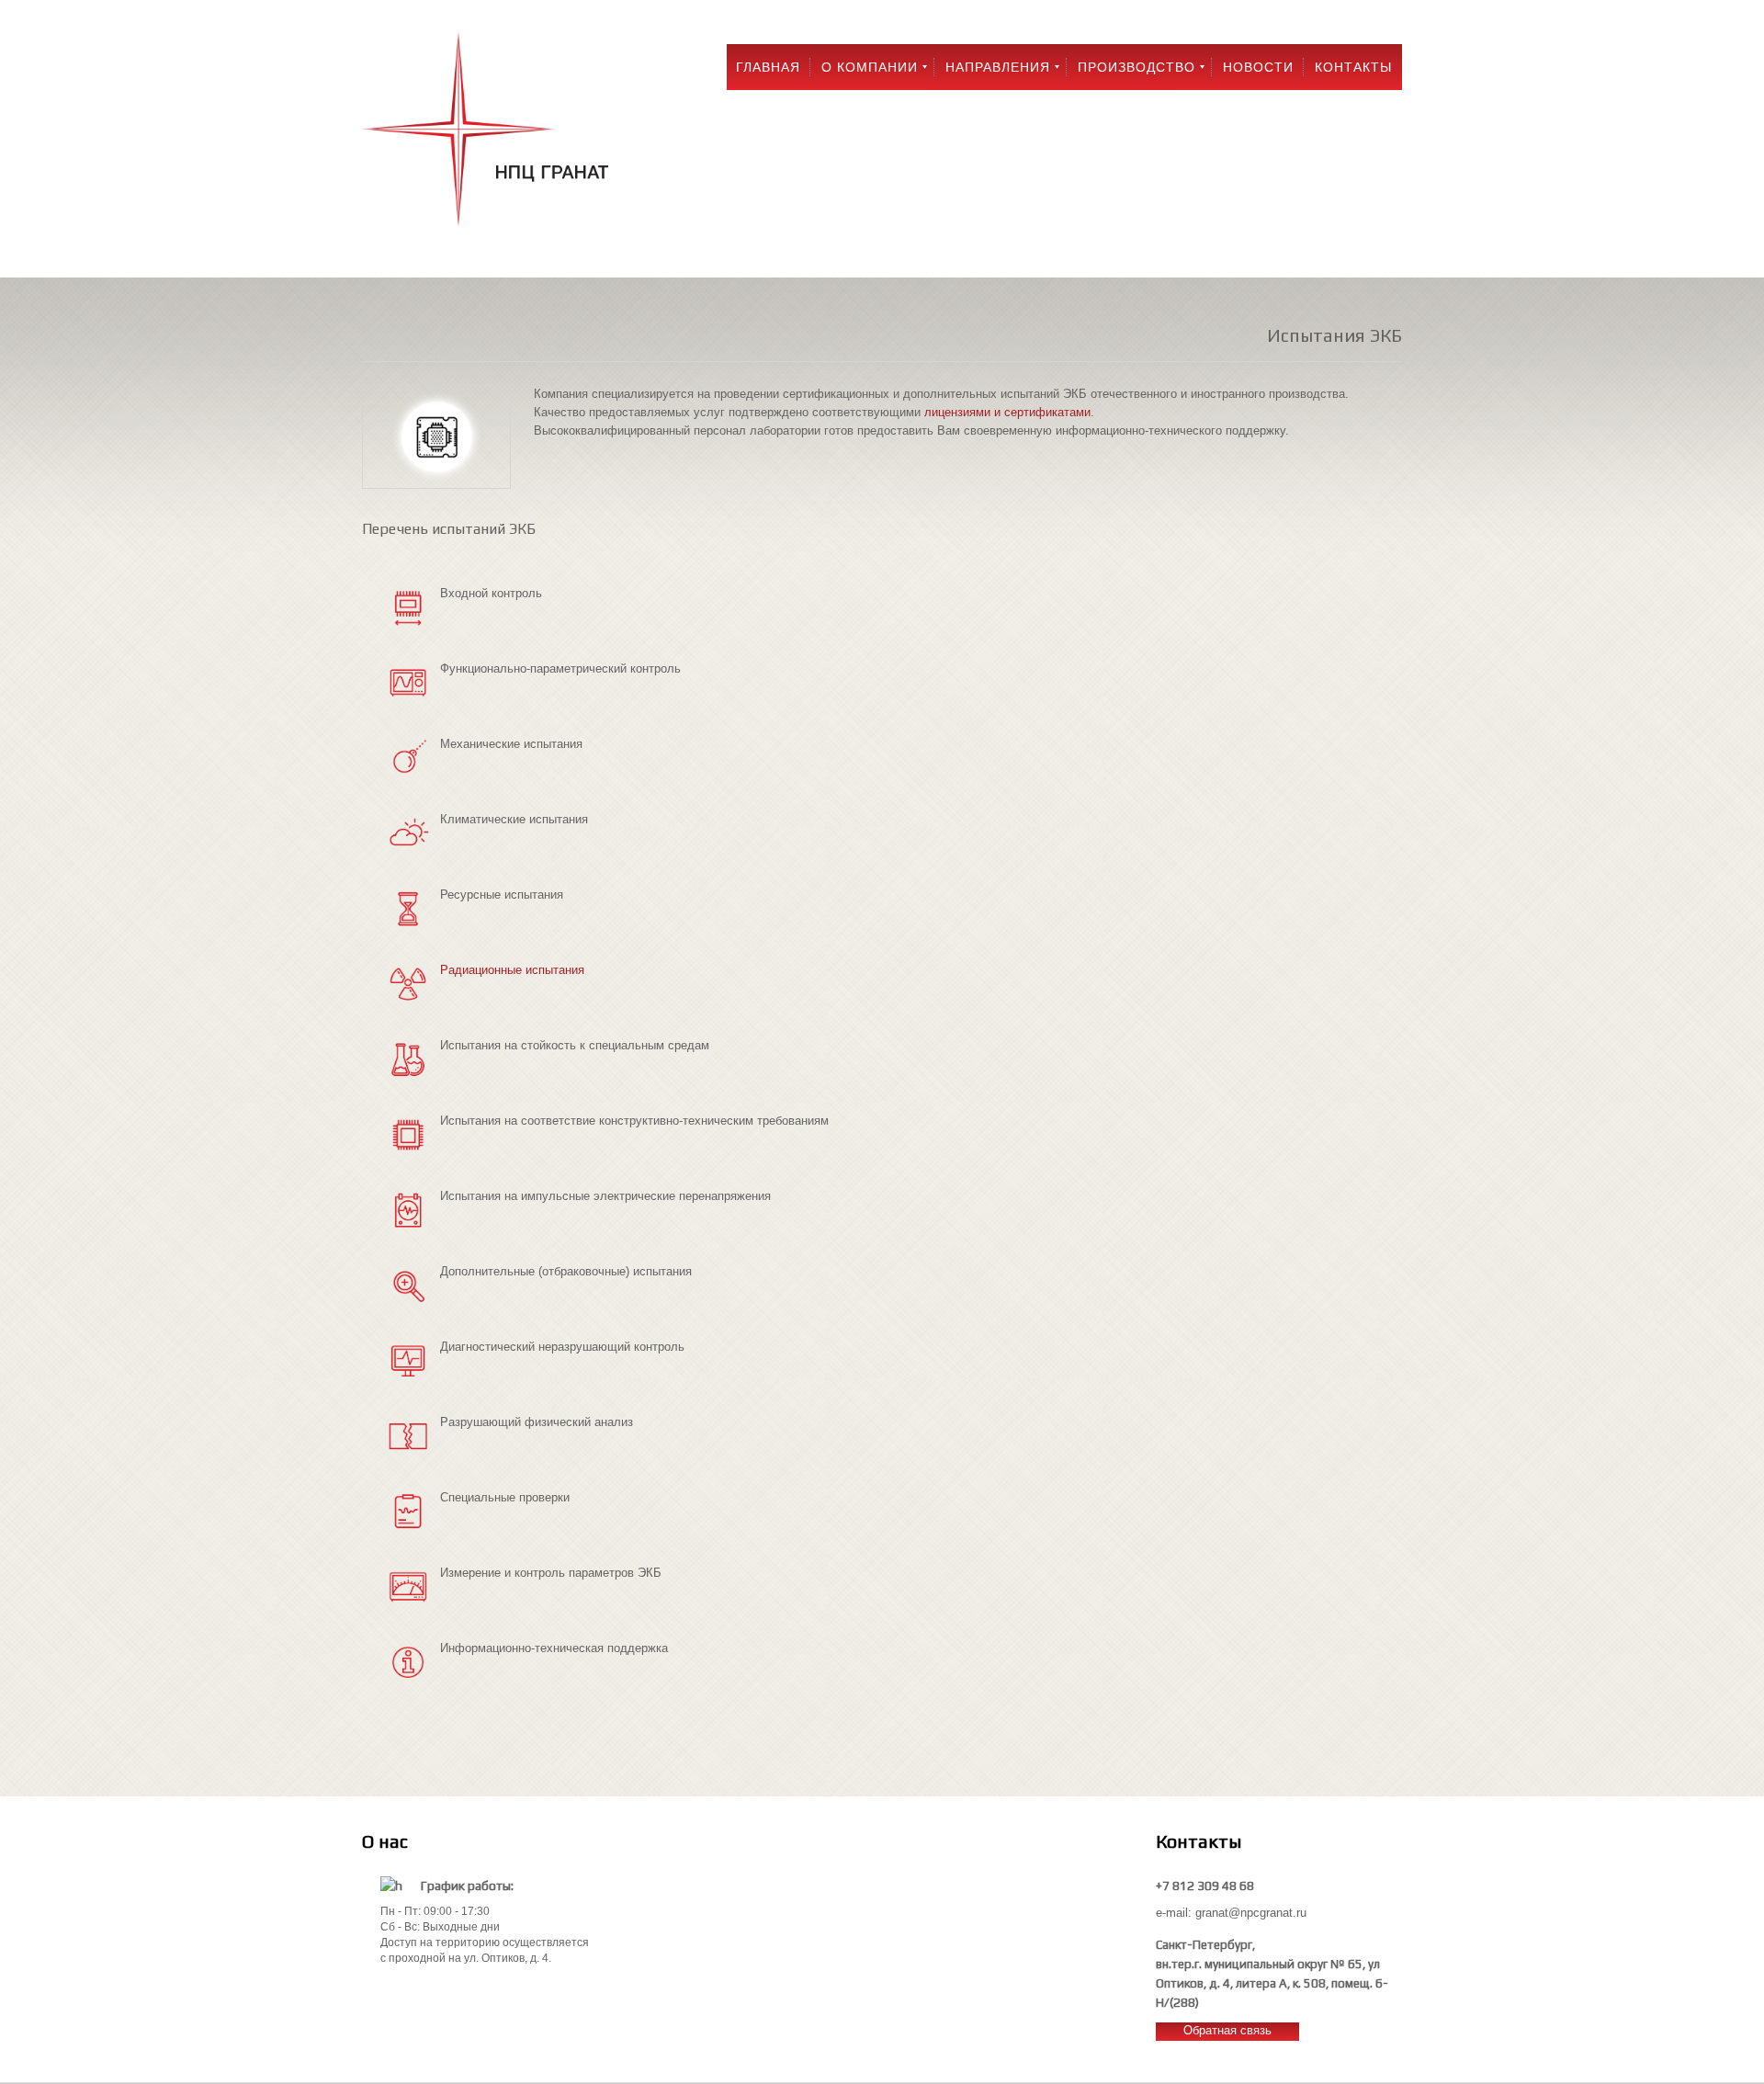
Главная (768, 67)
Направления (998, 67)
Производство (1136, 67)
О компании (870, 67)
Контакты (1353, 67)
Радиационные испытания (512, 970)
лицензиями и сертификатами (1007, 412)
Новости (1258, 67)
